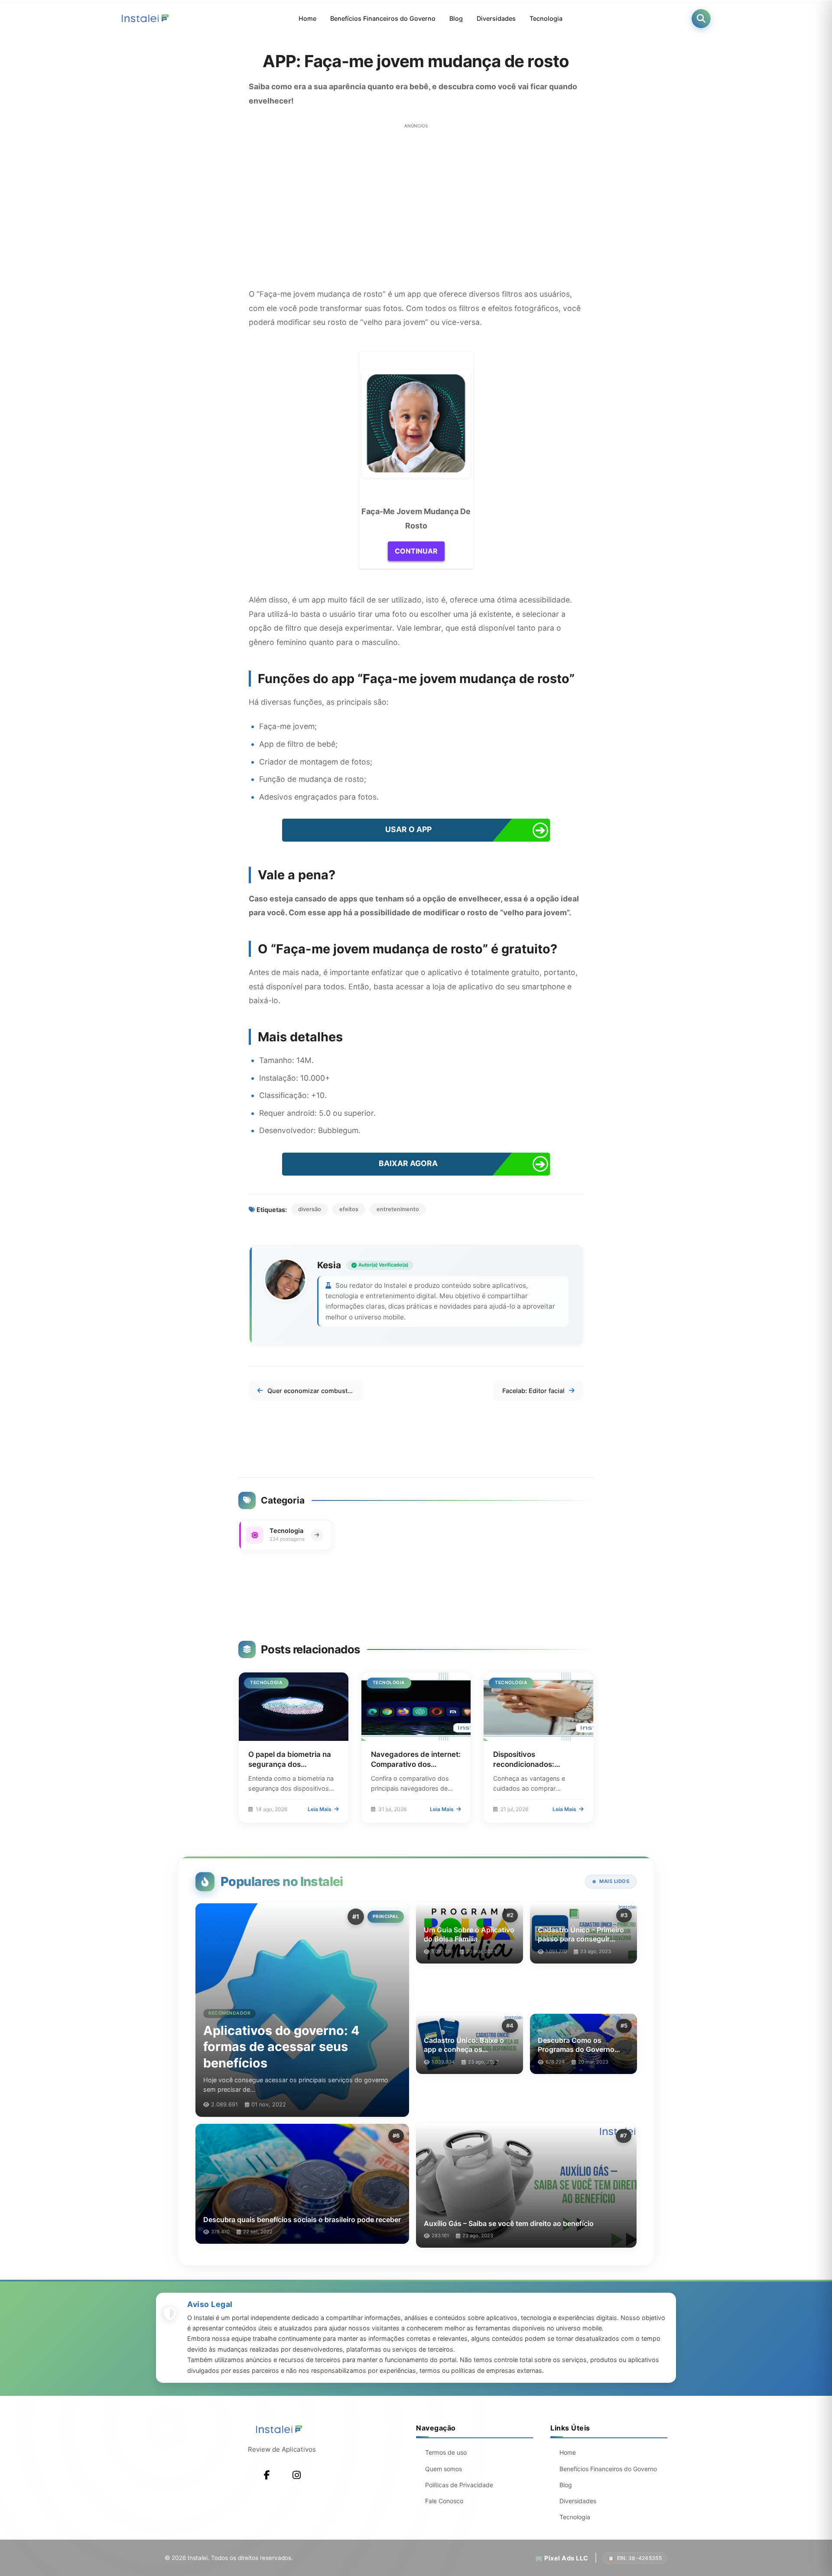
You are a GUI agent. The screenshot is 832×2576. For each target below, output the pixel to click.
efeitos (349, 1209)
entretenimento (398, 1209)
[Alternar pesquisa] (701, 19)
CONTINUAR (416, 551)
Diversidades (496, 18)
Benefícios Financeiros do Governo (383, 18)
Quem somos (444, 2469)
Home (307, 18)
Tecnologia (546, 18)
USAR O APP (408, 829)
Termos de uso (446, 2452)
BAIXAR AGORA (408, 1163)
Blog (456, 18)
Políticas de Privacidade (459, 2485)
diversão (310, 1209)
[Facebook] (267, 2475)
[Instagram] (296, 2475)
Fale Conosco (444, 2501)
